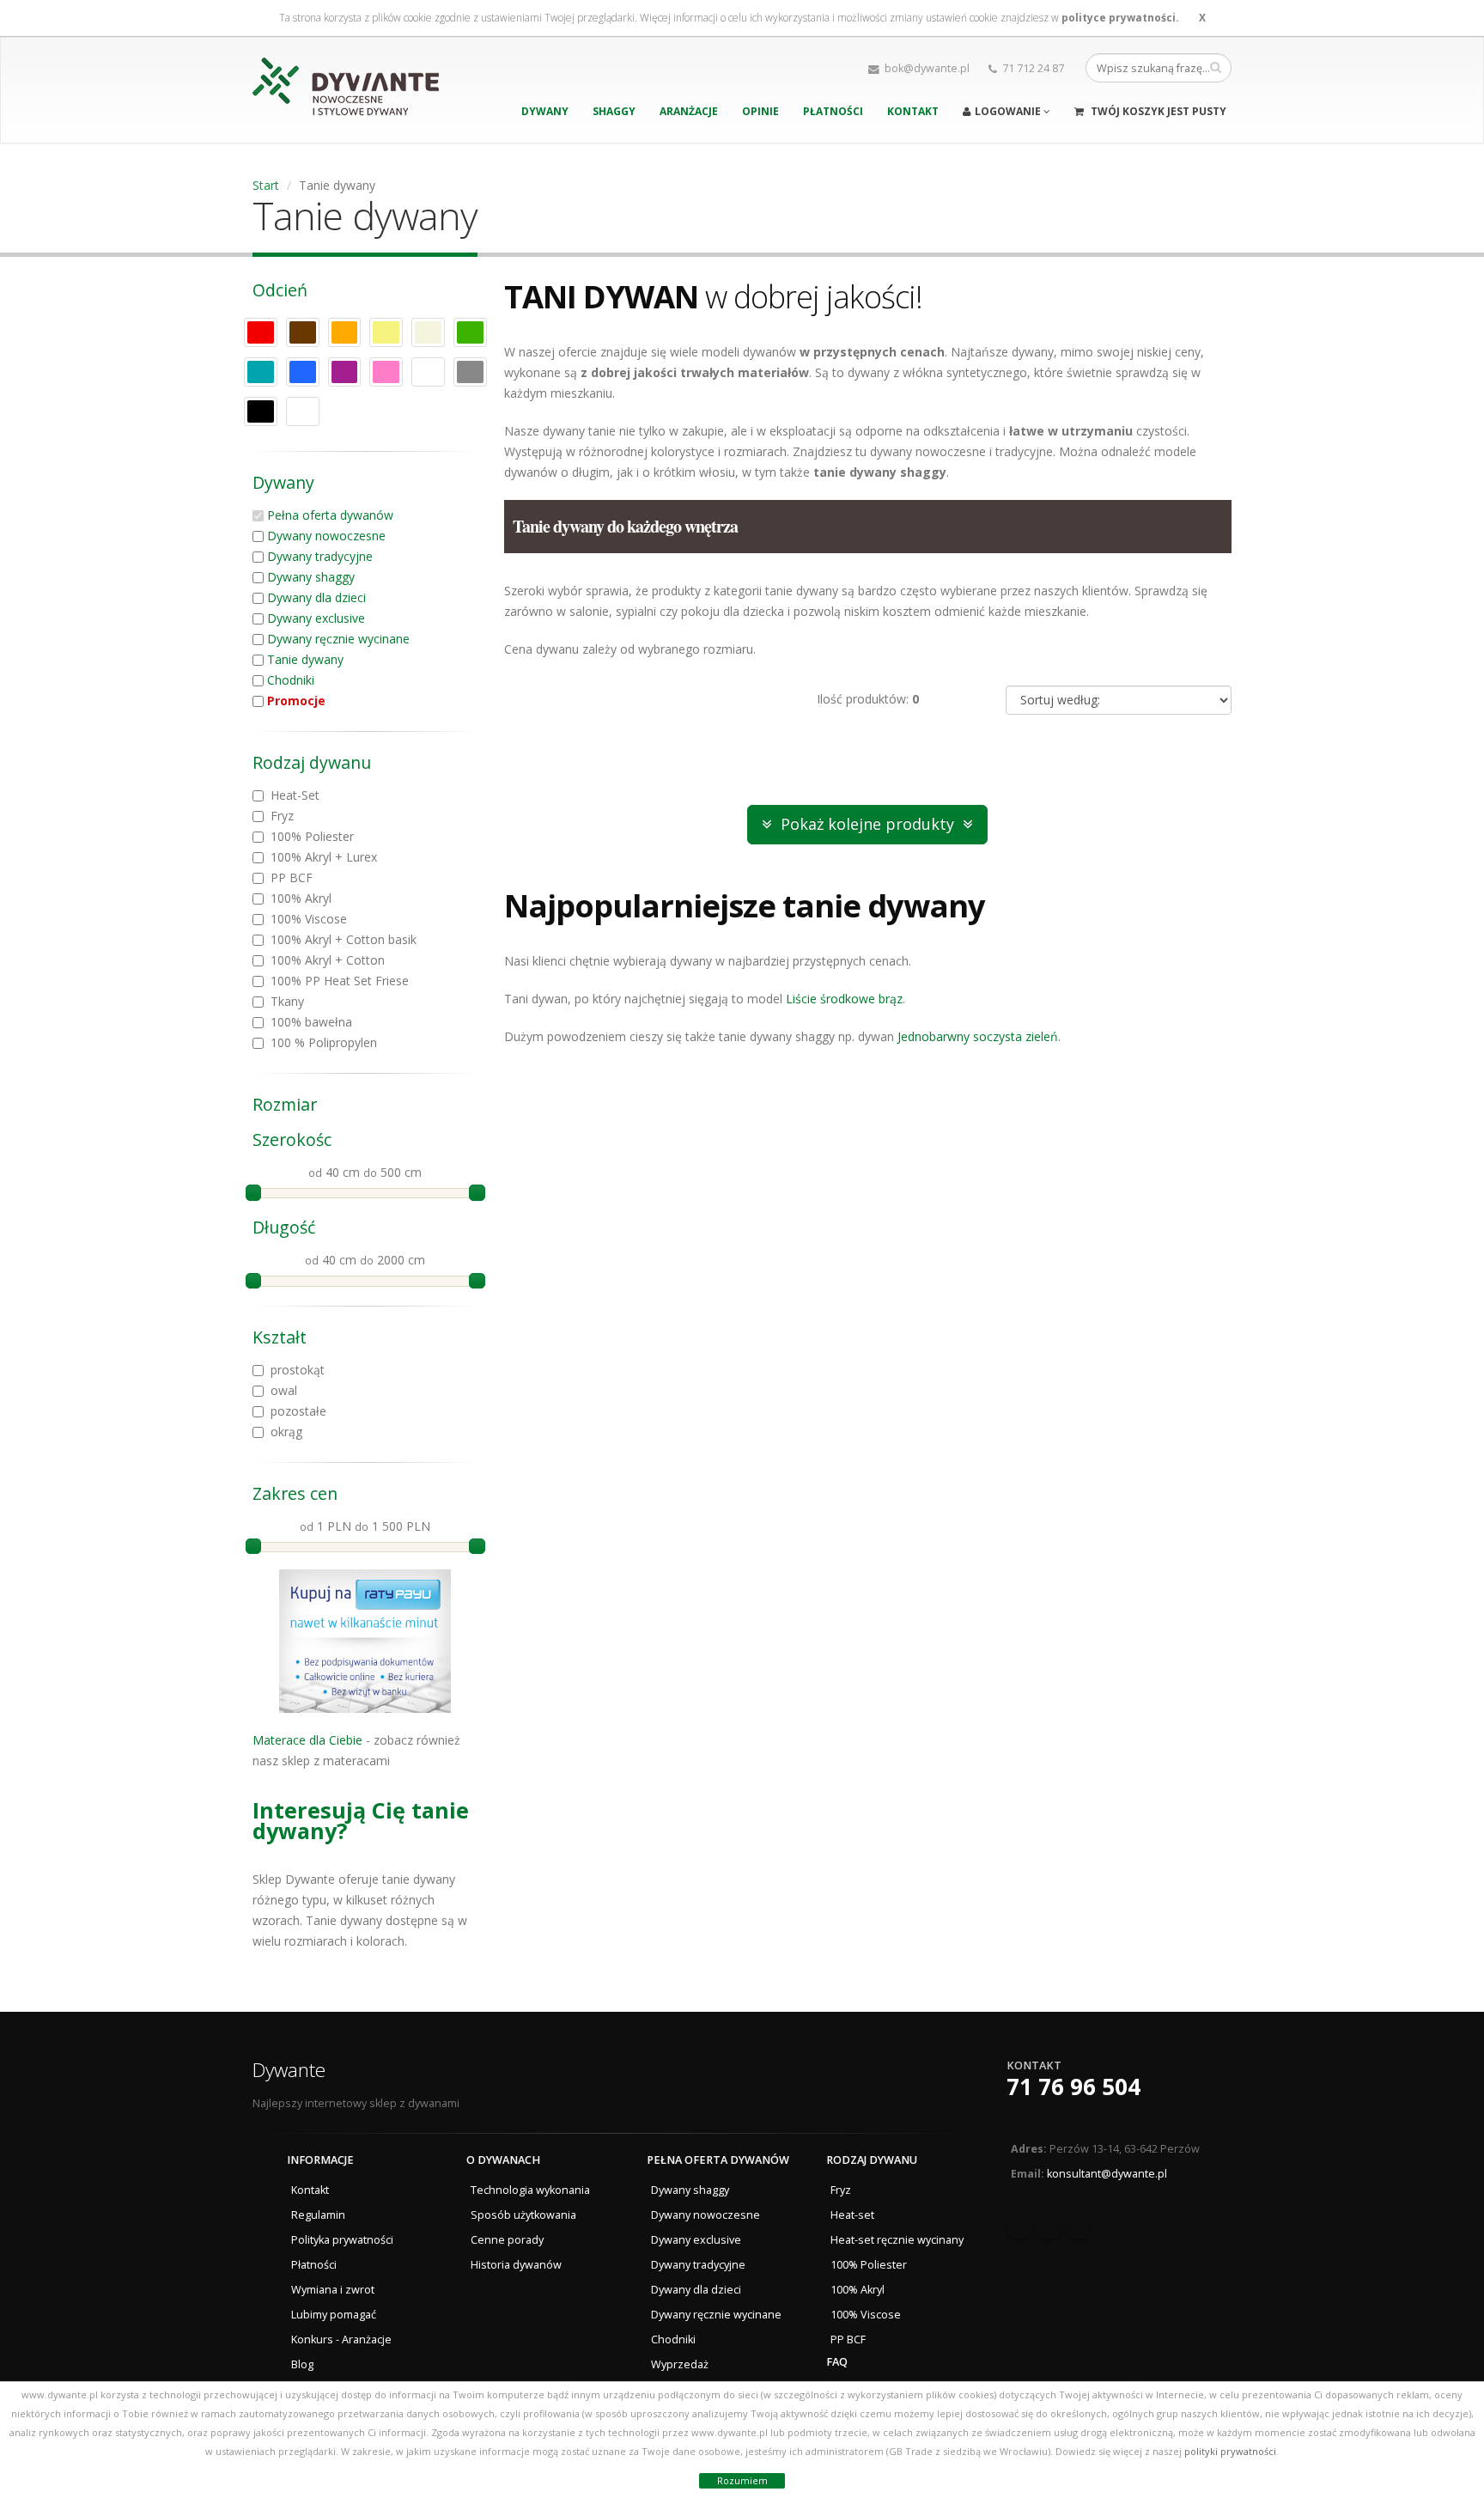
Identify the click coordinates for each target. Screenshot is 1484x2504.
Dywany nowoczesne (326, 536)
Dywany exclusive (316, 618)
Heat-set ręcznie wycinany (897, 2240)
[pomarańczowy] (345, 332)
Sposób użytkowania (523, 2215)
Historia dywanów (516, 2265)
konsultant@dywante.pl (1107, 2174)
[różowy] (386, 372)
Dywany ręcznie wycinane (338, 639)
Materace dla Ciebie (307, 1740)
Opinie (760, 111)
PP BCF (848, 2340)
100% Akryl (858, 2290)
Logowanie (1009, 111)
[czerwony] (261, 332)
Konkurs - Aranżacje (341, 2340)
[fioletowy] (345, 372)
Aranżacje (689, 111)
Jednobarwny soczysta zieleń (978, 1036)
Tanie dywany (305, 659)
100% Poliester (869, 2265)
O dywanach (503, 2160)
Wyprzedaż (680, 2364)
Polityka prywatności (342, 2240)
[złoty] (303, 411)
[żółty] (386, 332)
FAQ (837, 2362)
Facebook (1019, 2227)
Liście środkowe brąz (844, 999)
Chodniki (291, 680)
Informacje (320, 2160)
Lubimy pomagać (334, 2315)
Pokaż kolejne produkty (867, 824)
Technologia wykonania (530, 2190)
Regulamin (318, 2215)
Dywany (545, 111)
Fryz (841, 2190)
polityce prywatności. (1120, 18)
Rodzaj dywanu (872, 2160)
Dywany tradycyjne (320, 556)
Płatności (833, 111)
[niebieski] (303, 372)
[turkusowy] (261, 372)
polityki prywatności (1230, 2451)
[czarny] (261, 411)
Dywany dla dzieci (316, 597)
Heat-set (852, 2215)
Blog (302, 2364)
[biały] (428, 372)
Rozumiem (742, 2480)
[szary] (470, 372)
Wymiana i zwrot (333, 2290)
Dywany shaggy (311, 577)
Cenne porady (507, 2240)
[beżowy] (428, 332)
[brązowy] (303, 332)
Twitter (1049, 2227)
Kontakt (913, 111)
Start (266, 185)
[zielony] (470, 332)
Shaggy (614, 111)
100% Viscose (866, 2315)
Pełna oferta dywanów (330, 515)
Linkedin (1078, 2227)
